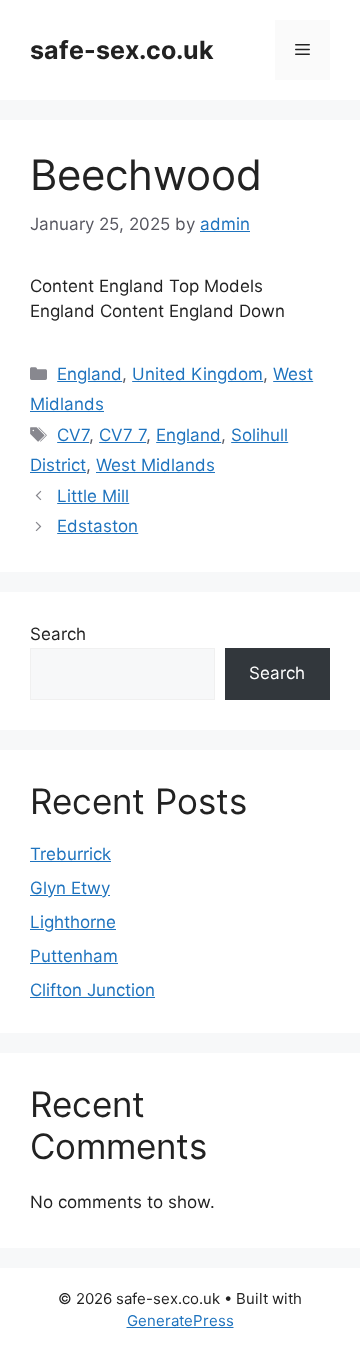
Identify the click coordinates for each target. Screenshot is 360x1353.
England (89, 374)
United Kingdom (197, 374)
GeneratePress (180, 1320)
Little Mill (93, 496)
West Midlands (155, 465)
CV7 (73, 435)
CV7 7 (122, 435)
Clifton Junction (92, 990)
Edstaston (97, 526)
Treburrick (70, 854)
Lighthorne (73, 922)
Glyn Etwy (70, 888)
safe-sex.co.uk (122, 50)
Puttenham (74, 956)
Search (58, 634)
